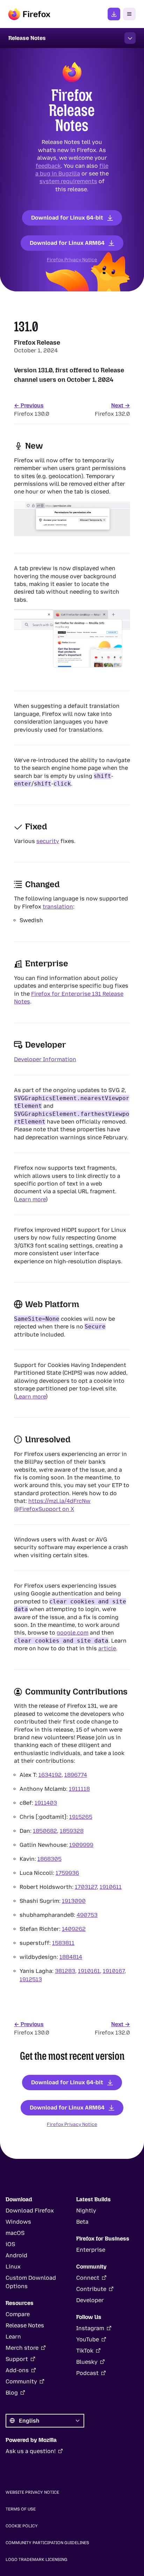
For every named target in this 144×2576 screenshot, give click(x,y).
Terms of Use (21, 2509)
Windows (18, 2222)
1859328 (72, 1831)
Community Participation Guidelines (47, 2543)
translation (58, 907)
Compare (18, 2314)
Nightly (86, 2211)
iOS (10, 2244)
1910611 (111, 1887)
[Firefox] (29, 14)
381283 (65, 1971)
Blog (12, 2393)
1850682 (45, 1831)
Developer (90, 2300)
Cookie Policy (22, 2526)
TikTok (85, 2351)
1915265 (81, 1817)
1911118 (79, 1788)
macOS (15, 2233)
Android (16, 2255)
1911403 (46, 1802)
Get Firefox (114, 14)
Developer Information (45, 1059)
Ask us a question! (31, 2451)
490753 (87, 1915)
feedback (48, 165)
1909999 (81, 1845)
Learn (13, 2337)
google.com (73, 1633)
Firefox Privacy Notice (72, 260)
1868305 (49, 1859)
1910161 (89, 1971)
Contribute (91, 2289)
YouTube (88, 2339)
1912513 (31, 1979)
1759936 (67, 1873)
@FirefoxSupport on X (44, 1509)
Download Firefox (30, 2211)
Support (17, 2359)
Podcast (87, 2373)
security (48, 841)
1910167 (114, 1971)
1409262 (74, 1929)
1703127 (86, 1887)
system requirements (68, 181)
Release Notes (25, 2325)
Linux (13, 2267)
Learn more (31, 1199)
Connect (88, 2278)
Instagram (90, 2328)
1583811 (63, 1943)
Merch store (22, 2348)
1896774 (76, 1774)
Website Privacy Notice (32, 2492)
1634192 (50, 1774)
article (107, 1648)
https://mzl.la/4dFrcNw (59, 1501)
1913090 (74, 1901)
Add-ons (17, 2370)
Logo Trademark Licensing (37, 2560)
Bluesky (87, 2362)
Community (21, 2381)
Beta (82, 2222)
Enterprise (91, 2250)
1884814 (71, 1957)
